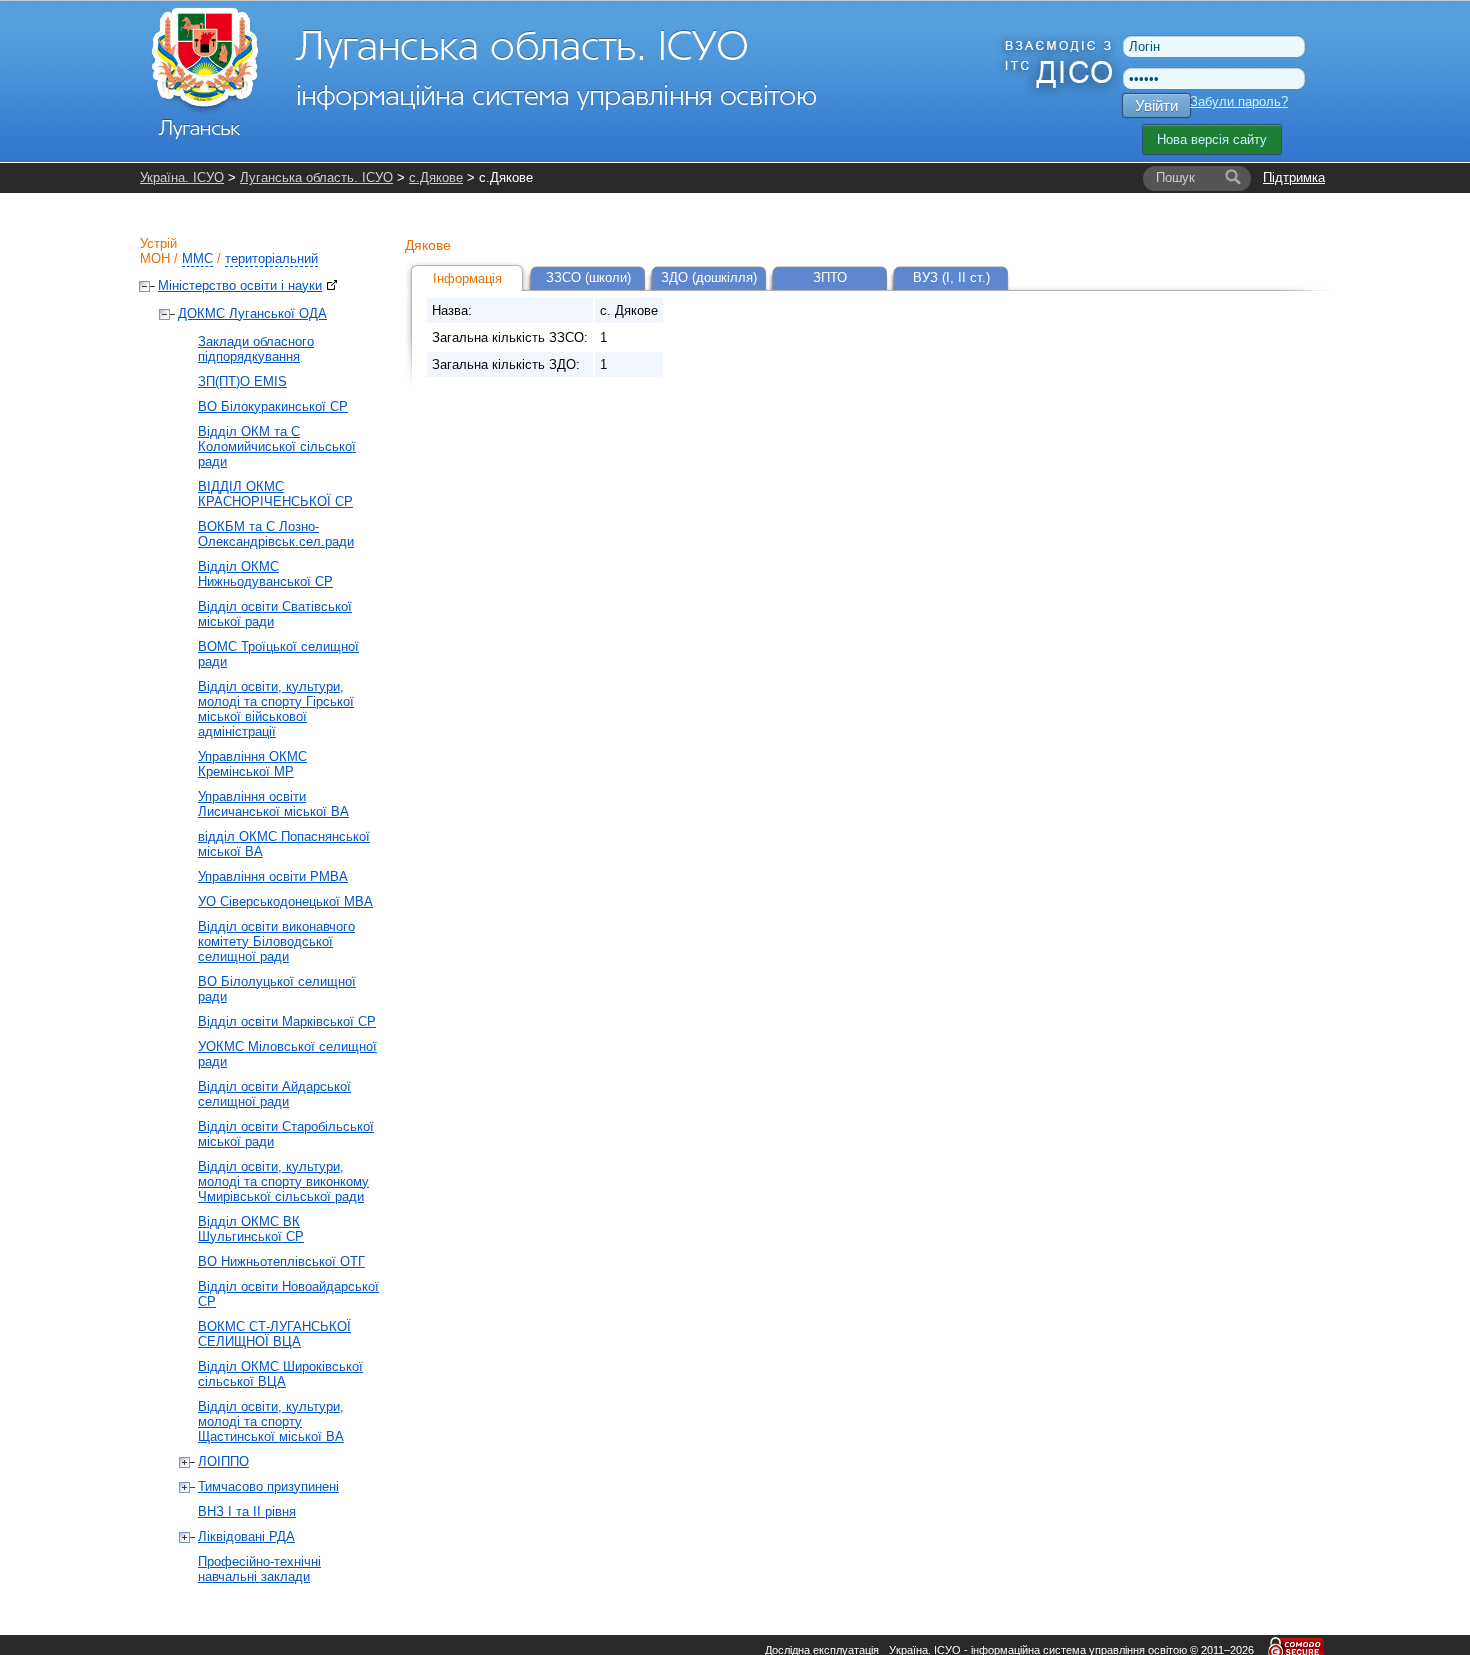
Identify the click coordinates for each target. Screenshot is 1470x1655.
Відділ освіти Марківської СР (287, 1021)
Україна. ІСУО (182, 177)
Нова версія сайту (1212, 139)
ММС (197, 258)
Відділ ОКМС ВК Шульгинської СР (251, 1229)
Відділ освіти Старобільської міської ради (286, 1134)
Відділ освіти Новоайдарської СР (288, 1294)
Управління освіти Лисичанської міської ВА (273, 804)
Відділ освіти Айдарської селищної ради (274, 1094)
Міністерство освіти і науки (240, 285)
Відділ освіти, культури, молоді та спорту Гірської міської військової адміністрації (276, 709)
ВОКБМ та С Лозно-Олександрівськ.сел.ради (276, 534)
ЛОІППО (223, 1461)
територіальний (271, 258)
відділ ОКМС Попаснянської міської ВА (284, 844)
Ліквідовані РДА (246, 1536)
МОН (155, 258)
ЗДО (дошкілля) (709, 277)
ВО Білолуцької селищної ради (277, 989)
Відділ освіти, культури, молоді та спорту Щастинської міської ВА (271, 1421)
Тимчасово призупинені (268, 1486)
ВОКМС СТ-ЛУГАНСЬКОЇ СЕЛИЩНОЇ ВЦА (274, 1334)
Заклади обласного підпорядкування (256, 349)
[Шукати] (1233, 178)
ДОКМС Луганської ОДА (252, 313)
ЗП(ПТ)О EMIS (242, 381)
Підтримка (1294, 177)
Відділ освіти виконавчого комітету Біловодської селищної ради (276, 941)
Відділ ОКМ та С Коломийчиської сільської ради (277, 446)
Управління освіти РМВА (273, 876)
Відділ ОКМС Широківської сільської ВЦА (280, 1374)
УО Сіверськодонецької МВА (285, 901)
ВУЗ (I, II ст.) (951, 277)
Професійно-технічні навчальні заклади (259, 1569)
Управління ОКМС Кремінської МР (252, 764)
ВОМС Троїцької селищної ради (278, 654)
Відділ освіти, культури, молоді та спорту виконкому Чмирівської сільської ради (283, 1181)
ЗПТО (830, 277)
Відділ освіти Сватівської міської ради (275, 614)
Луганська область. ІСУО (316, 177)
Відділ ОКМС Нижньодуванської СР (265, 574)
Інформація (467, 278)
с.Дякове (436, 177)
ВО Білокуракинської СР (273, 406)
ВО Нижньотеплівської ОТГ (281, 1261)
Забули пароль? (1239, 101)
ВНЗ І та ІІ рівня (247, 1511)
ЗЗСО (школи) (588, 277)
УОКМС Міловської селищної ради (287, 1054)
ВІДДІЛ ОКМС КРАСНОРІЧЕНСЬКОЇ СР (275, 494)
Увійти (1156, 105)
